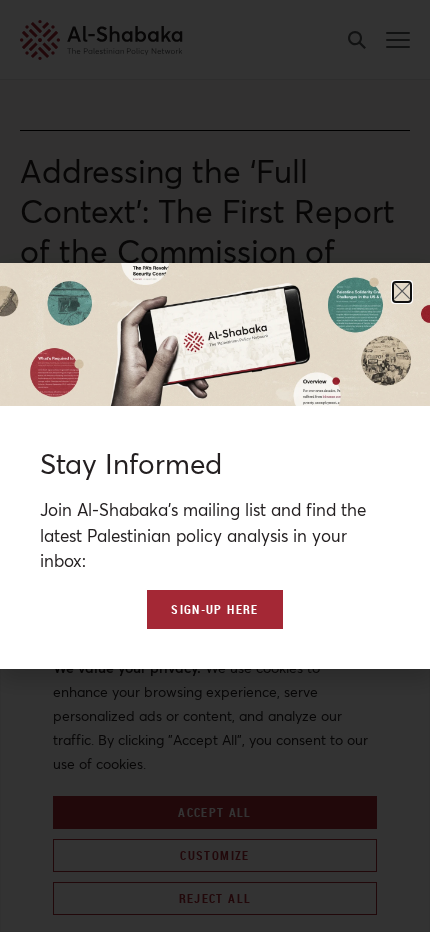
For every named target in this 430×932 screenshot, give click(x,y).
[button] (402, 292)
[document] (215, 466)
